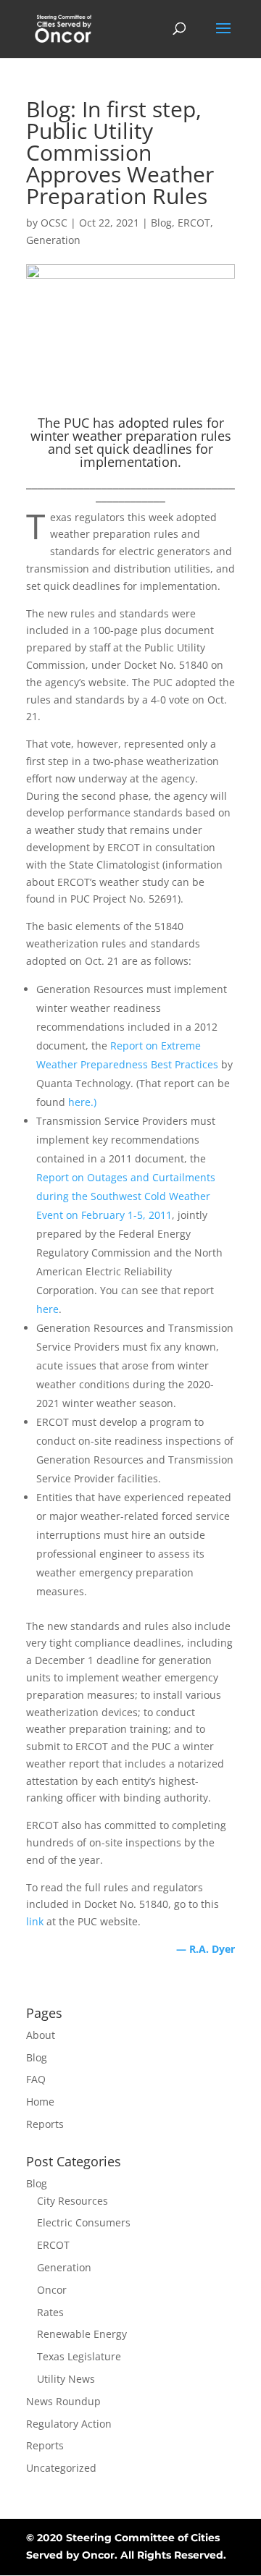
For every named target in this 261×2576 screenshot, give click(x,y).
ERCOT (194, 223)
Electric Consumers (84, 2222)
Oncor (52, 2290)
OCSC (54, 223)
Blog (161, 223)
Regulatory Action (69, 2424)
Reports (45, 2124)
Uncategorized (61, 2468)
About (41, 2035)
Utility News (66, 2379)
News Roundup (63, 2401)
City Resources (72, 2201)
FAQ (36, 2079)
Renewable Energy (82, 2334)
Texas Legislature (79, 2356)
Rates (50, 2312)
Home (40, 2102)
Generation (53, 240)
